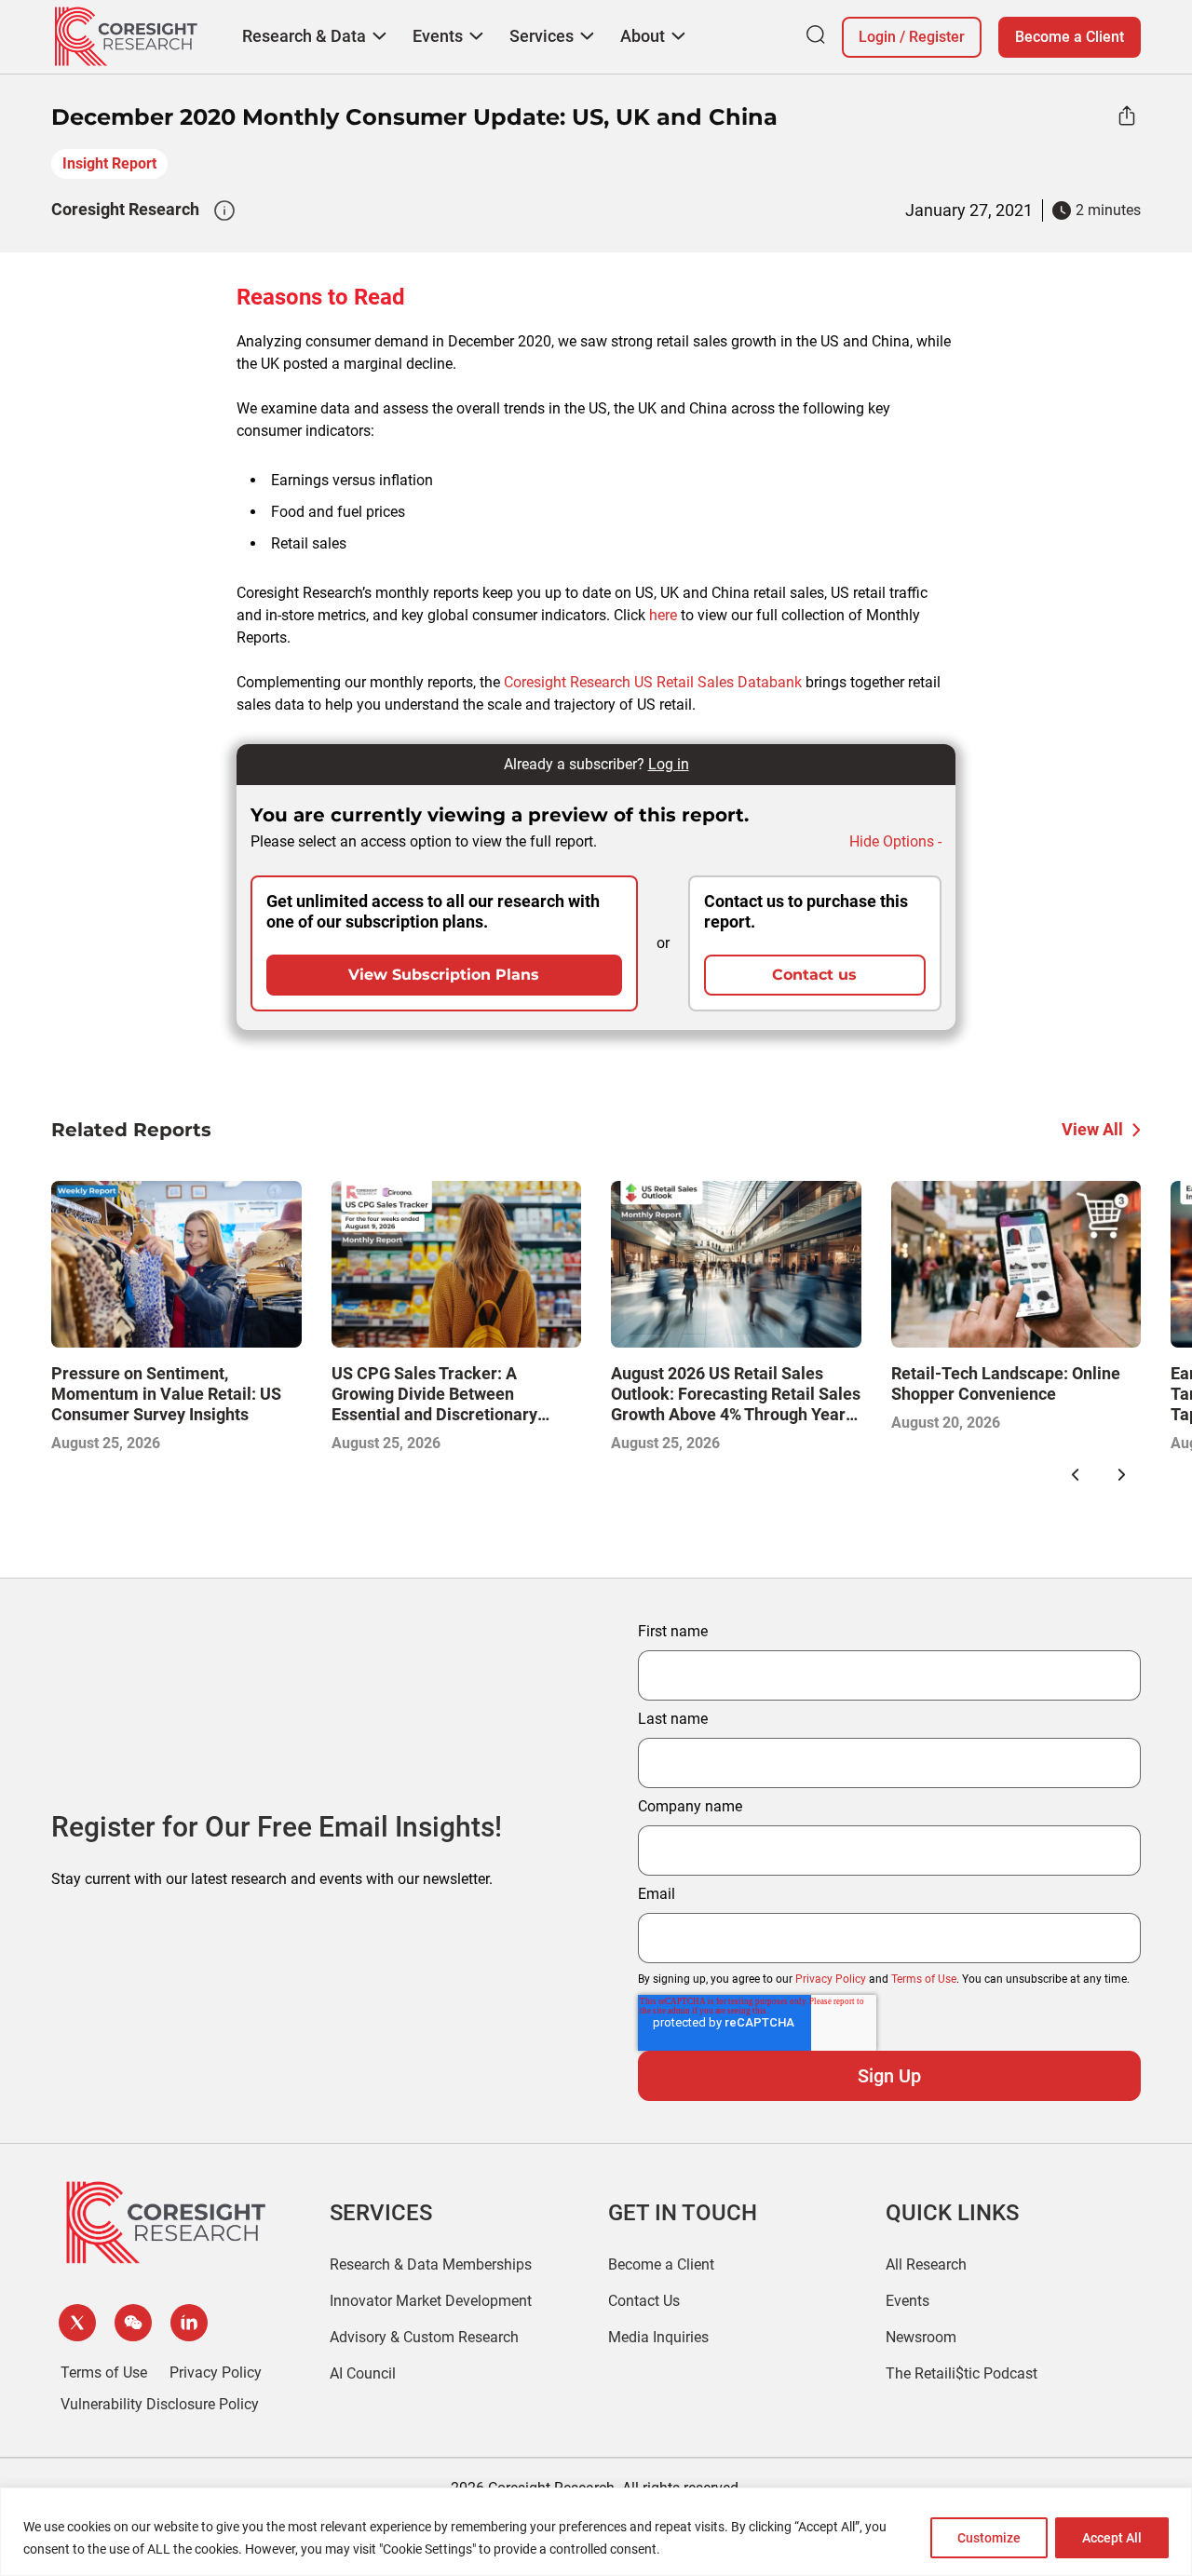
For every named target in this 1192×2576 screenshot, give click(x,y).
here (663, 615)
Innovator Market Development (431, 2301)
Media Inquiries (658, 2337)
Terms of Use (924, 1979)
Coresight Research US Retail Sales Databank (653, 682)
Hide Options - (895, 841)
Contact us (814, 975)
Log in (669, 764)
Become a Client (1070, 37)
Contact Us (644, 2301)
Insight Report (109, 163)
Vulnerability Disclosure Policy (160, 2404)
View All (1092, 1129)
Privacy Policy (831, 1979)
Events (908, 2301)
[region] (596, 2532)
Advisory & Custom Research (424, 2337)
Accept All (1112, 2538)
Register (937, 37)
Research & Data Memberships (431, 2264)
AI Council (363, 2373)
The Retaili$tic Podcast (962, 2373)
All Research (926, 2264)
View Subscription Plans (444, 975)
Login (877, 37)
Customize (989, 2538)
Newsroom (921, 2337)
